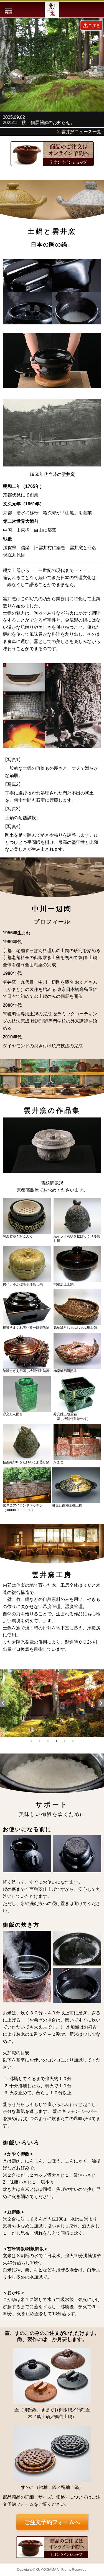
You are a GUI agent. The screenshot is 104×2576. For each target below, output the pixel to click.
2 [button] (40, 1741)
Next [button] (101, 1703)
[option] (52, 1703)
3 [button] (48, 1741)
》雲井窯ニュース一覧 (79, 132)
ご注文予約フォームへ (52, 2522)
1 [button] (31, 1741)
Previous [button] (3, 1703)
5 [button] (65, 1741)
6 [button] (73, 1741)
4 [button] (56, 1741)
